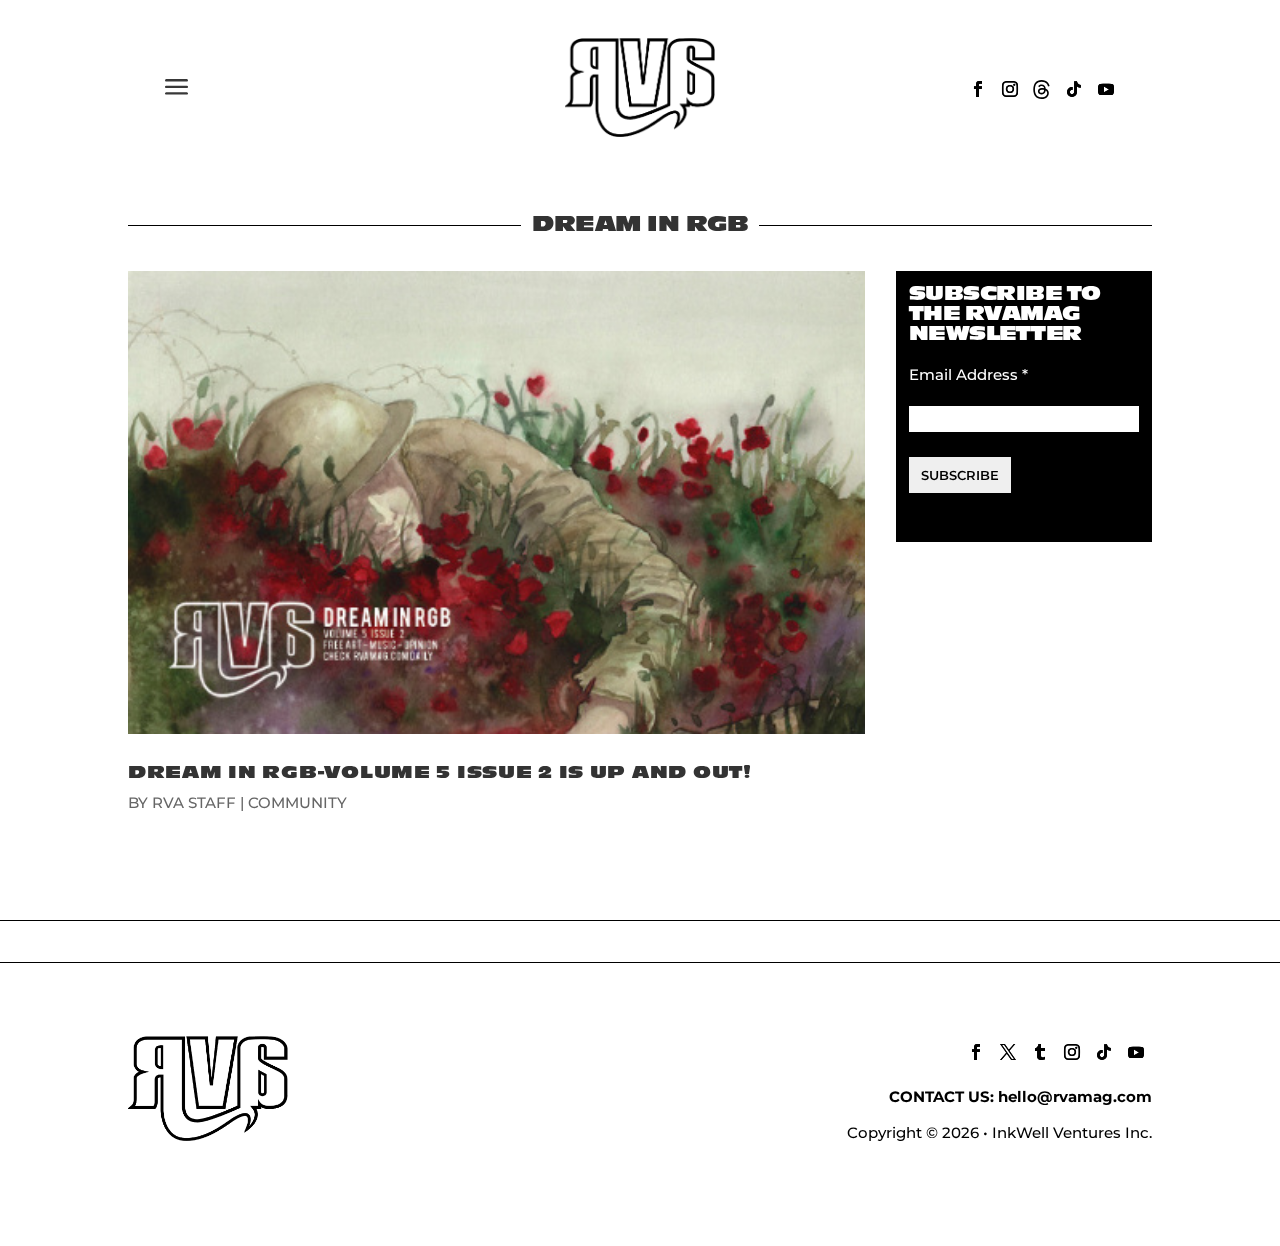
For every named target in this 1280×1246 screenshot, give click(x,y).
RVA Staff (194, 802)
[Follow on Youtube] (1106, 89)
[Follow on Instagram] (1010, 89)
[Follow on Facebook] (978, 89)
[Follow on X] (1008, 1052)
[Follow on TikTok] (1074, 89)
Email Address (968, 374)
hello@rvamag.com (1075, 1096)
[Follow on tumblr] (1040, 1052)
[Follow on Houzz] (1042, 89)
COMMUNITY (297, 802)
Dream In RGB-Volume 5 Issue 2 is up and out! (440, 772)
